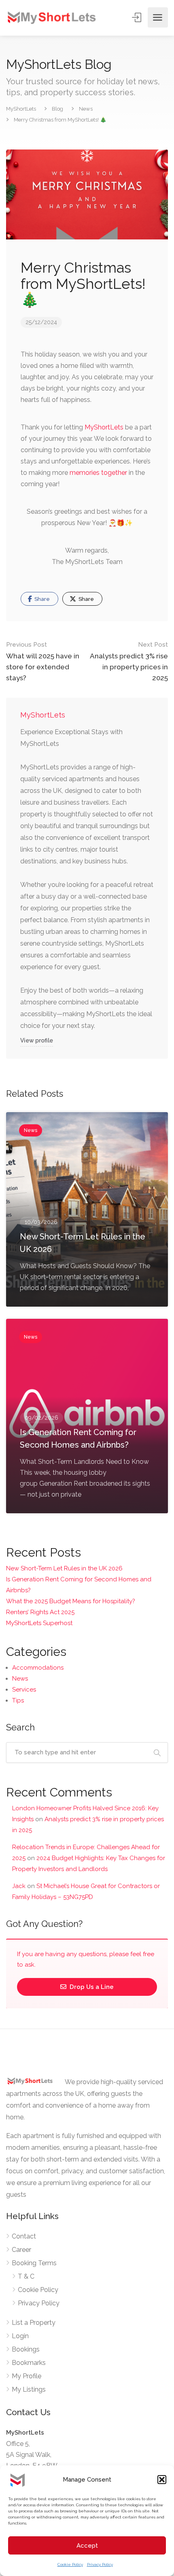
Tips (18, 1700)
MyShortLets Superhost (39, 1623)
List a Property (34, 2323)
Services (24, 1690)
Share (41, 599)
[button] (162, 2480)
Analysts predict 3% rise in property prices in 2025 (129, 661)
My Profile (27, 2376)
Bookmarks (29, 2363)
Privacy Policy (100, 2564)
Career (21, 2250)
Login (20, 2336)
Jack (19, 1886)
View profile (37, 1040)
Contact (24, 2236)
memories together (98, 473)
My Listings (29, 2389)
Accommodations (38, 1668)
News (20, 1679)
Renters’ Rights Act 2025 (40, 1612)
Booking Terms (34, 2263)
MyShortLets (104, 427)
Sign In (137, 17)
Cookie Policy (70, 2564)
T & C (26, 2276)
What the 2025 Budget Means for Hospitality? (71, 1601)
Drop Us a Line (91, 1987)
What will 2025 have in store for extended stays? (43, 661)
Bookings (26, 2349)
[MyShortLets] (52, 17)
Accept (87, 2546)
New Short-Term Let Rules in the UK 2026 (64, 1568)
